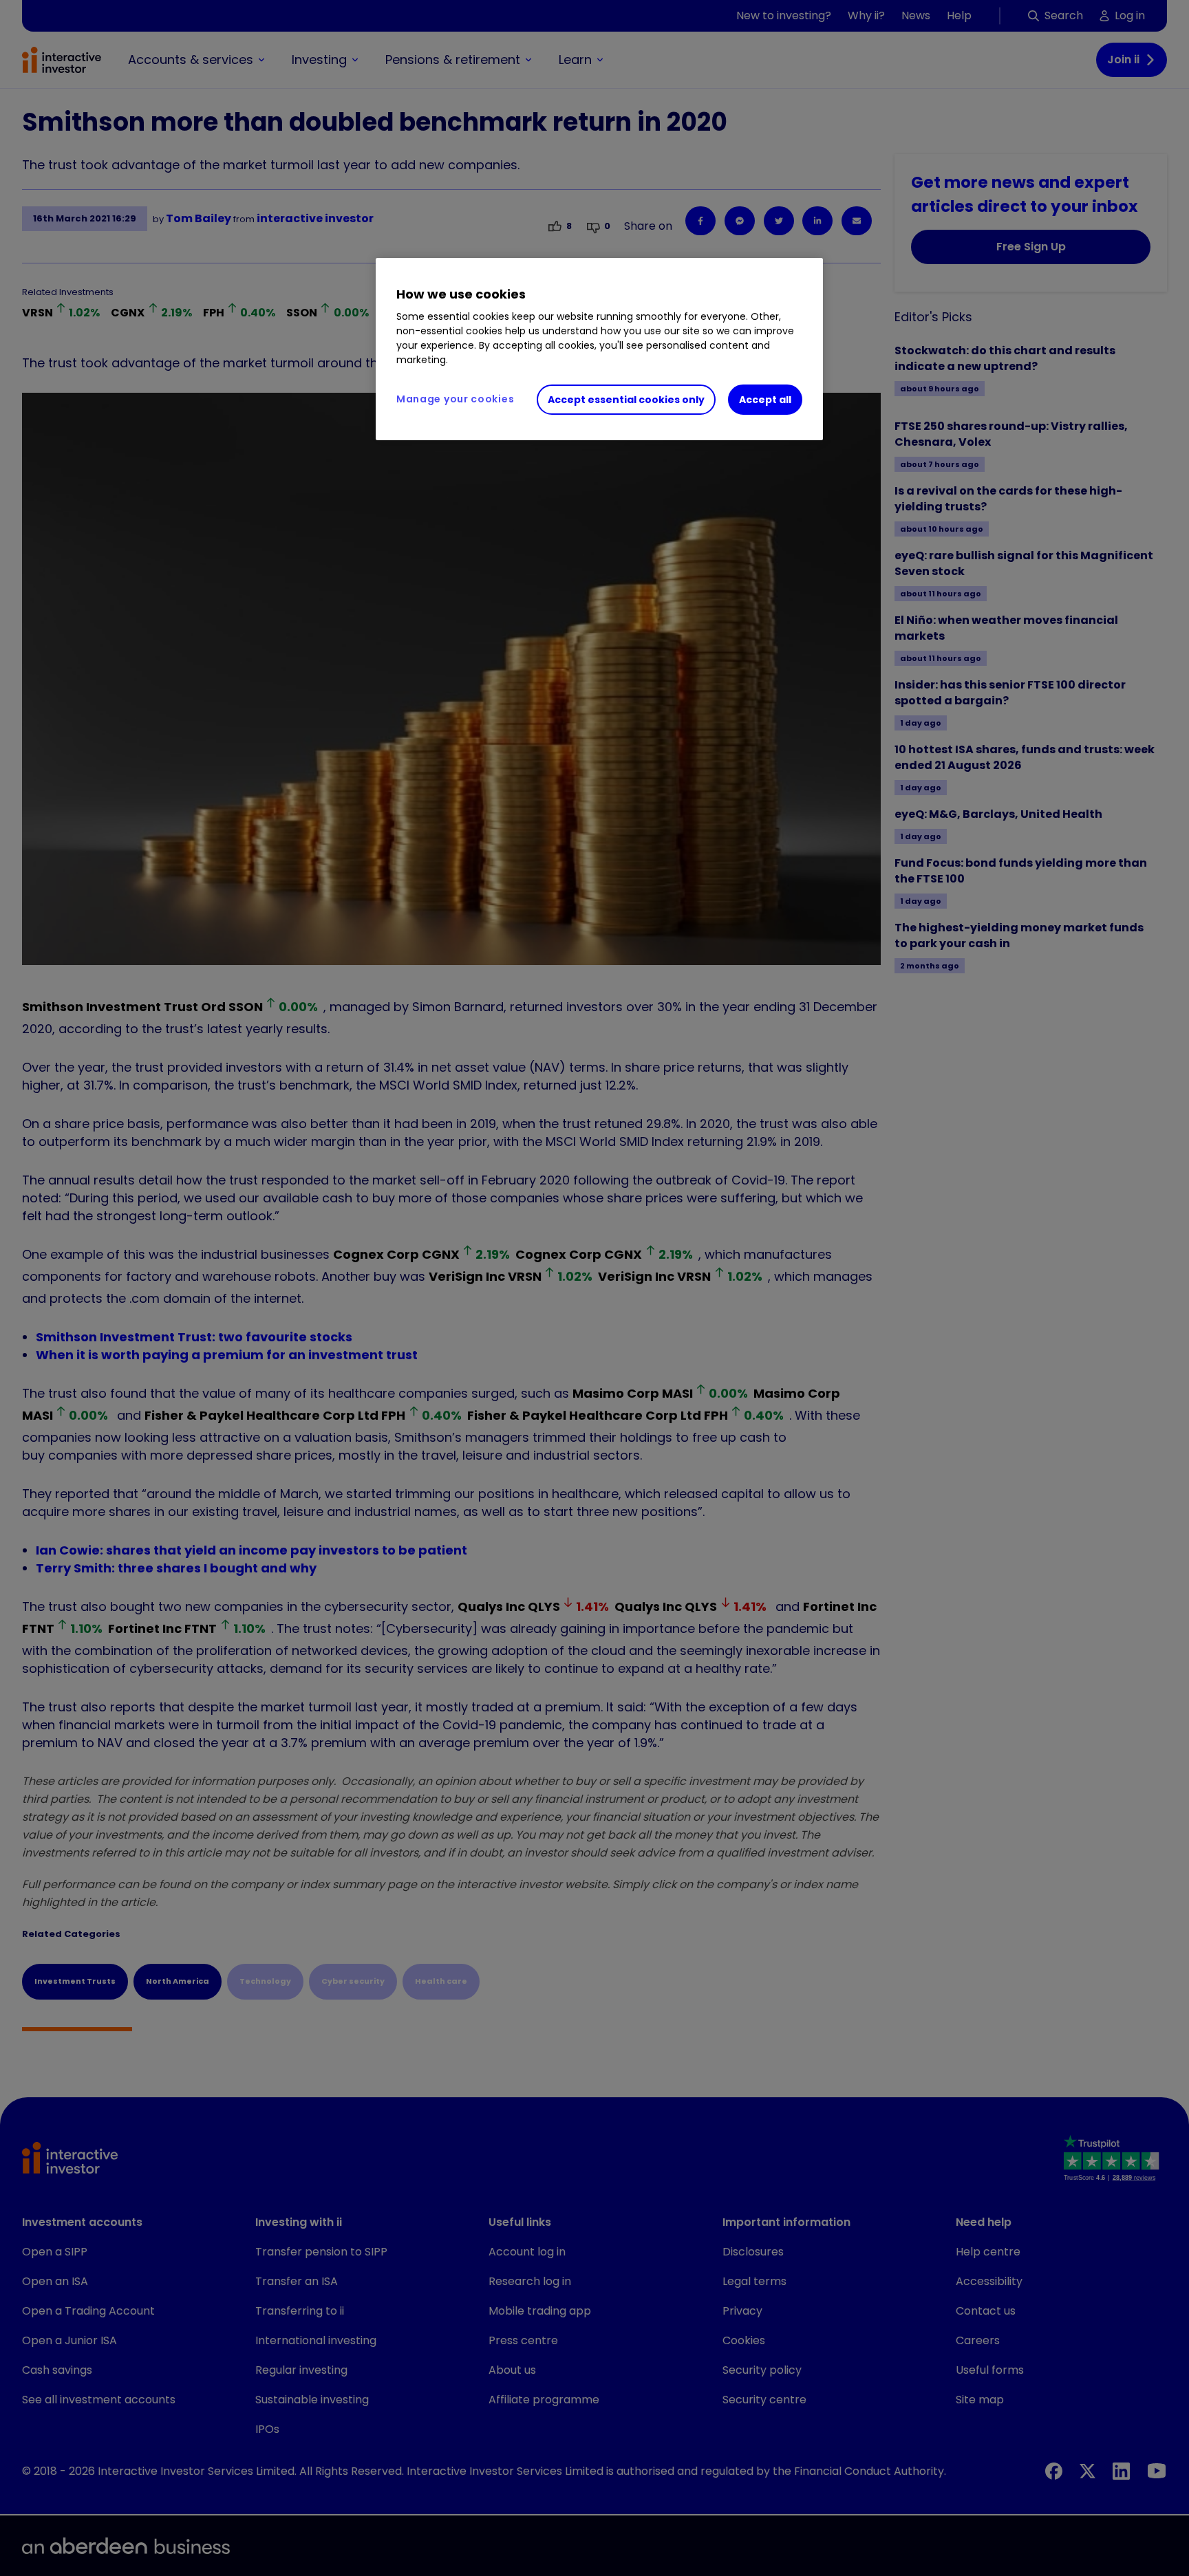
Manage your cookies (455, 399)
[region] (599, 349)
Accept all (765, 400)
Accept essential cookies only (626, 400)
